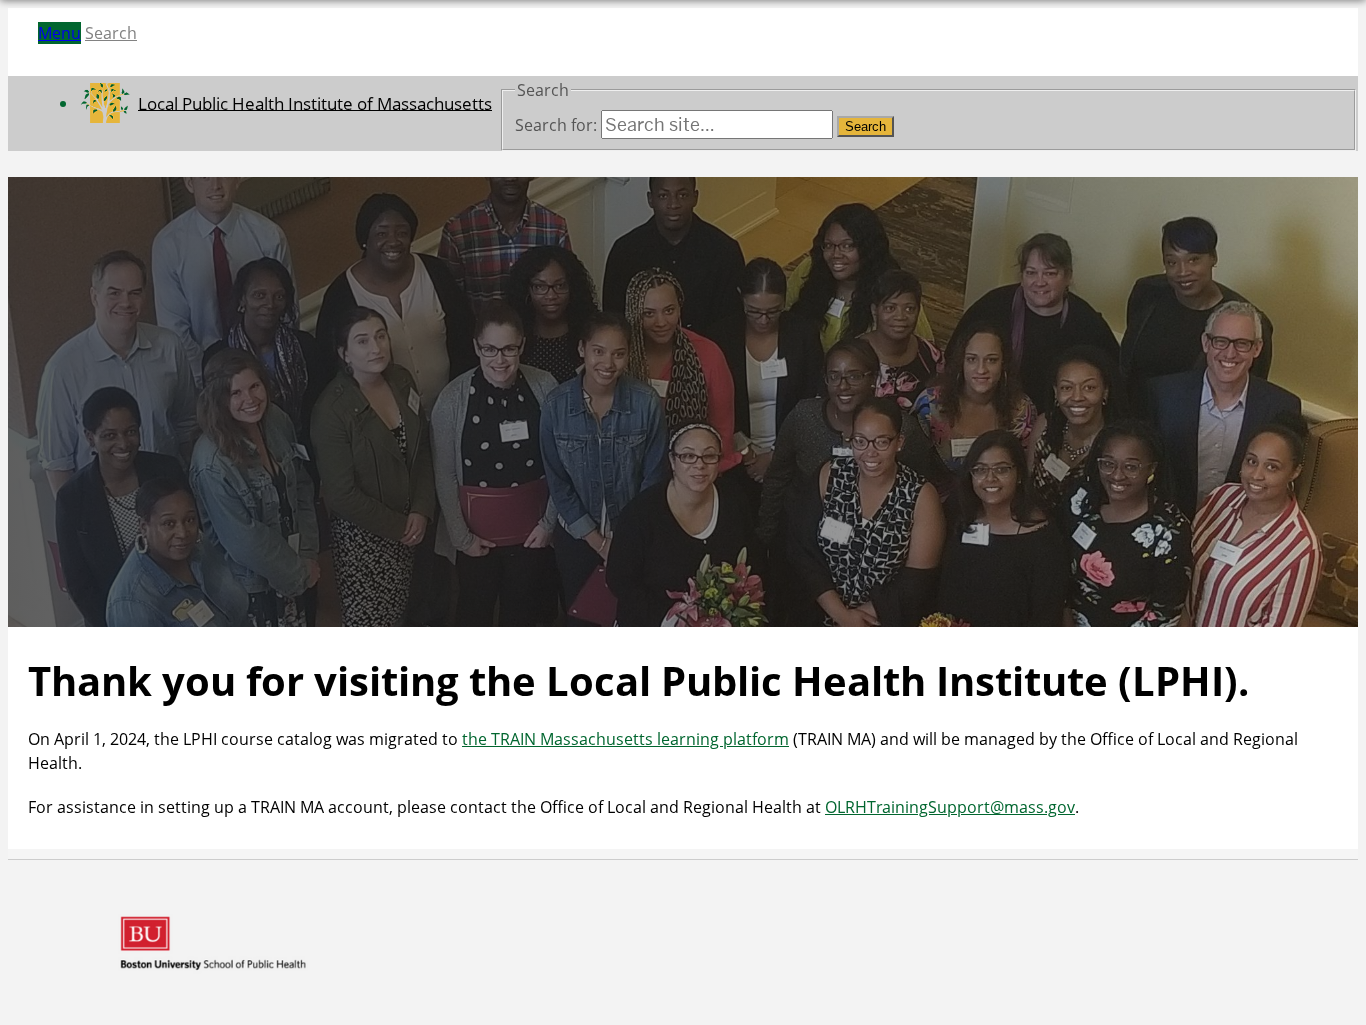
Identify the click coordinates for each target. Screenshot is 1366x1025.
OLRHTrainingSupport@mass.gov (950, 807)
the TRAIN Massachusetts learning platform (625, 739)
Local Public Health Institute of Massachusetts (315, 102)
